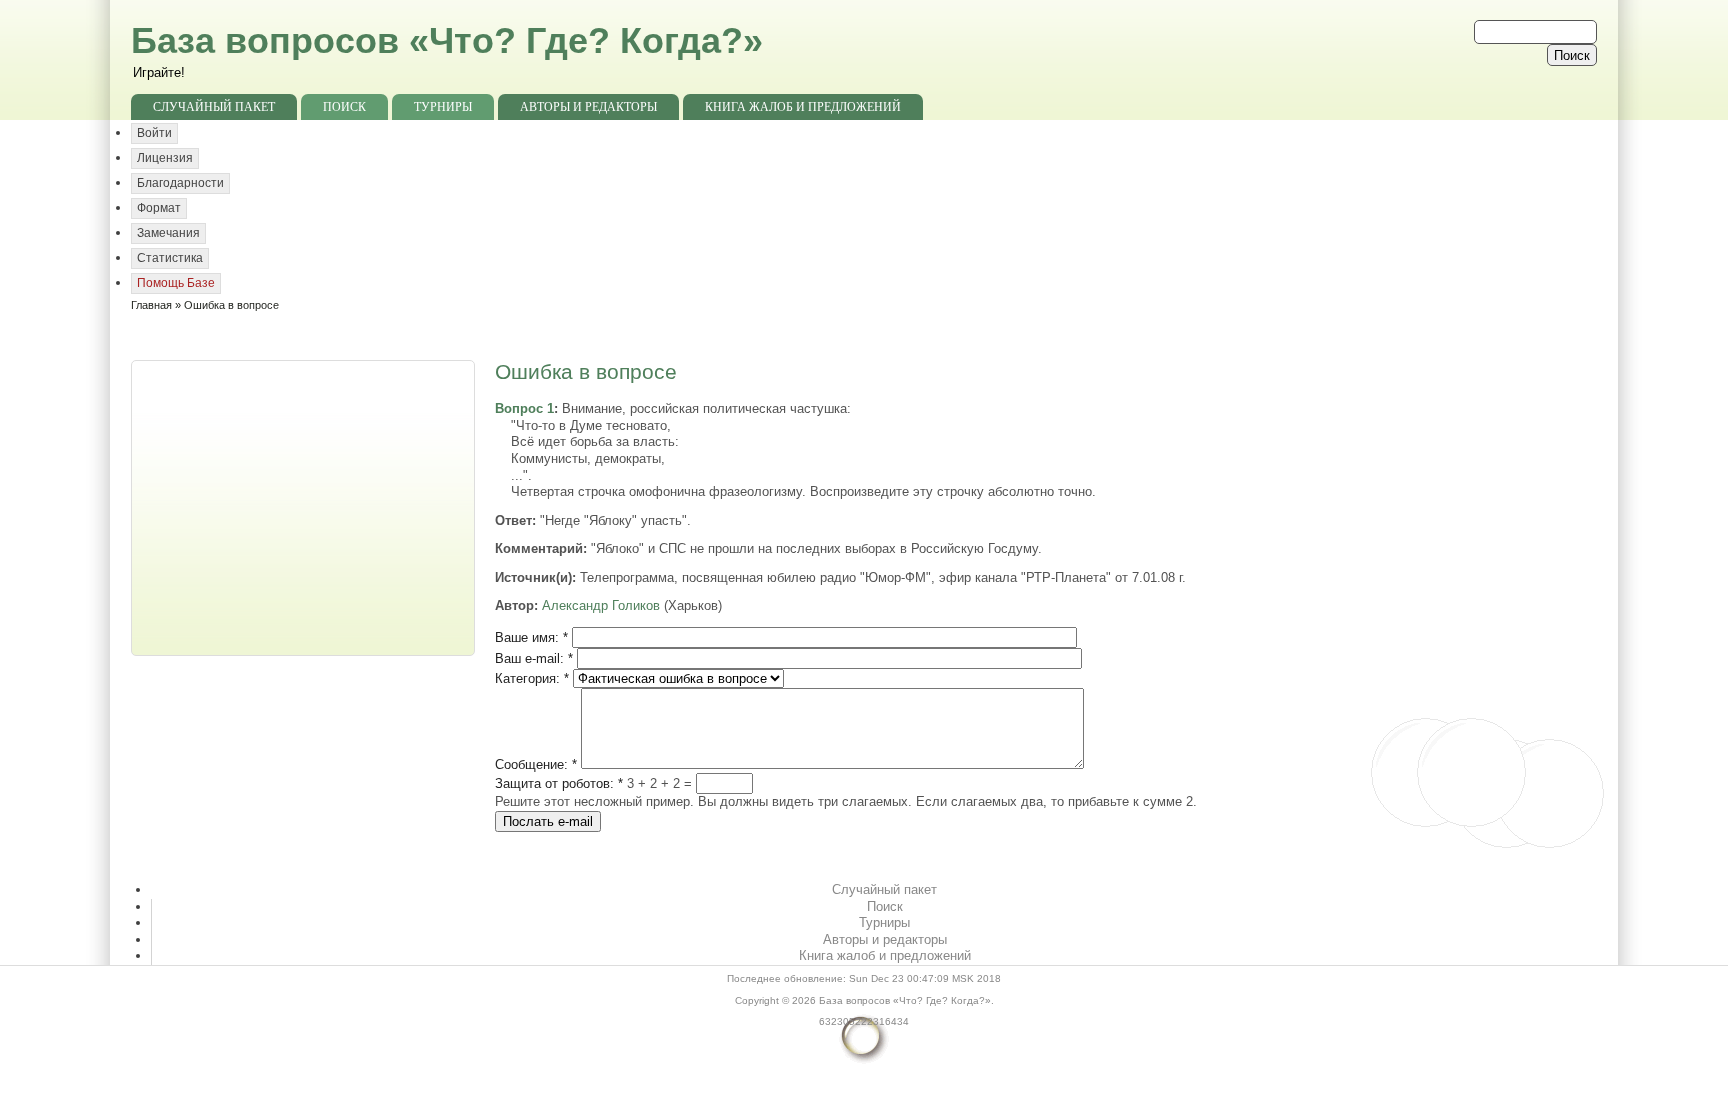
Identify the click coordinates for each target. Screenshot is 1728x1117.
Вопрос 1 (524, 408)
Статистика (170, 258)
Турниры (443, 107)
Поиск (344, 107)
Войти (154, 133)
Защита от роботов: (559, 783)
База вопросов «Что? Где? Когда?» (447, 40)
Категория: (532, 678)
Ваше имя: (531, 637)
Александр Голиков (601, 605)
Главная (151, 305)
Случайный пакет (214, 107)
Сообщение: (536, 764)
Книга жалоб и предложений (803, 107)
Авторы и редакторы (588, 107)
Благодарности (180, 183)
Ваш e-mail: (534, 658)
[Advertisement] (305, 506)
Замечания (168, 233)
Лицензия (165, 158)
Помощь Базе (176, 283)
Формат (159, 208)
